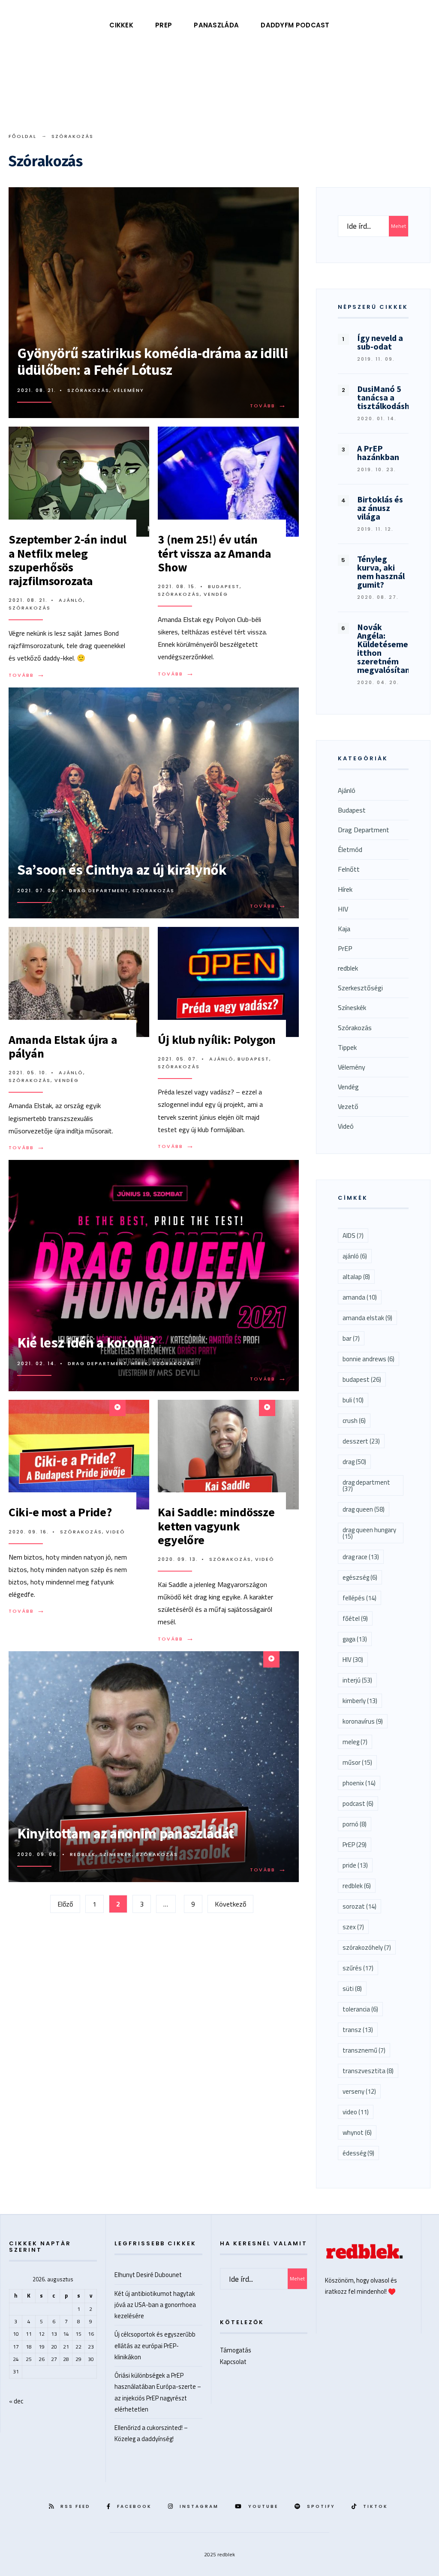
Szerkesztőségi (360, 988)
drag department (366, 1485)
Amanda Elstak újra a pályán (63, 1046)
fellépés (359, 1598)
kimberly (360, 1701)
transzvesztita (368, 2071)
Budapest (224, 586)
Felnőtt (349, 869)
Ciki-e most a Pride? (60, 1512)
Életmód (350, 849)
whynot (357, 2132)
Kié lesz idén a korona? (86, 1342)
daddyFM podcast (295, 25)
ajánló (355, 1256)
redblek (83, 1854)
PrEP (164, 25)
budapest (362, 1379)
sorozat (359, 1906)
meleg (355, 1742)
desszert (361, 1441)
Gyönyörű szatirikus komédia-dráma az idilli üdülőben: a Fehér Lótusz (152, 361)
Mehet (398, 226)
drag (354, 1462)
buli (353, 1400)
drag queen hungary (369, 1533)
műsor (357, 1762)
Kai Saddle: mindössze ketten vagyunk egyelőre (216, 1526)
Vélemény (129, 390)
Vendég (216, 594)
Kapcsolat (233, 2362)
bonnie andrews (368, 1359)
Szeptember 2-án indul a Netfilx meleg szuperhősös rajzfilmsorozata (68, 560)
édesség (358, 2153)
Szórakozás (88, 390)
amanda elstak (367, 1318)
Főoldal (23, 136)
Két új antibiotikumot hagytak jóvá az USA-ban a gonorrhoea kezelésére (155, 2305)
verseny (359, 2091)
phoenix (359, 1783)
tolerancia (360, 2009)
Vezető (348, 1106)
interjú (357, 1680)
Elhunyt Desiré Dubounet (148, 2275)
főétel (355, 1618)
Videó (116, 1532)
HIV (343, 909)
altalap (356, 1277)
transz (358, 2030)
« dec (16, 2401)
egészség (360, 1577)
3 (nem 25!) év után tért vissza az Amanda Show (214, 553)
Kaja (344, 929)
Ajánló (71, 600)
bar (351, 1338)
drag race (361, 1557)
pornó (355, 1824)
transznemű (364, 2050)
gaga (355, 1639)
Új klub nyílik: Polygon (217, 1040)
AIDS (353, 1236)
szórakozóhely (367, 1947)
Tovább (270, 406)
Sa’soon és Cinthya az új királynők (122, 870)
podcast (358, 1803)
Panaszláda (216, 25)
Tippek (347, 1047)
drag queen (364, 1509)
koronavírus (363, 1721)
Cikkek (121, 25)
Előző (65, 1904)
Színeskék (116, 1854)
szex (353, 1927)
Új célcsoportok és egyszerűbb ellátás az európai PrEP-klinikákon (155, 2345)
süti (352, 1989)
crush (354, 1421)
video (356, 2112)
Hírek (140, 1363)
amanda (360, 1297)
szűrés (358, 1968)
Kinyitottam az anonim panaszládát (126, 1833)
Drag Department (99, 891)
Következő (230, 1904)
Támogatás (236, 2350)
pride (355, 1865)
